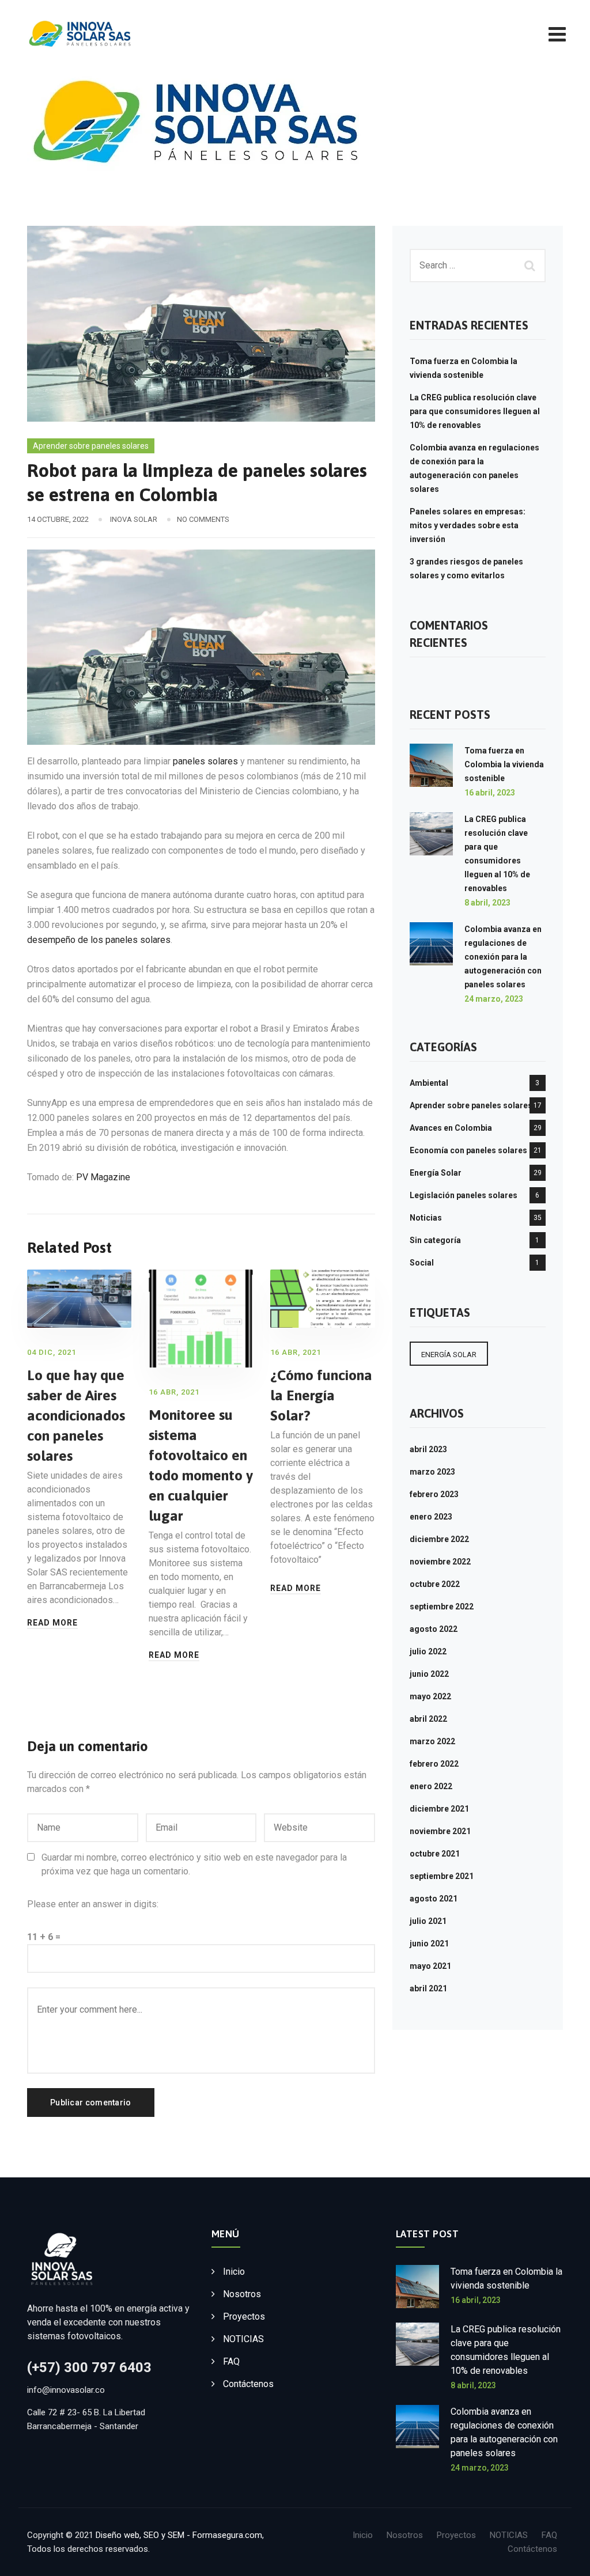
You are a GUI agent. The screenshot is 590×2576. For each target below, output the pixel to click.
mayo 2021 (430, 1966)
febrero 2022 (434, 1764)
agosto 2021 (434, 1899)
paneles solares (204, 761)
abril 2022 (428, 1719)
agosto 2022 (434, 1629)
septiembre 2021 (442, 1876)
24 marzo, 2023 (494, 999)
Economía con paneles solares (468, 1150)
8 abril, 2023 (487, 903)
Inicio (234, 2272)
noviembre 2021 (440, 1831)
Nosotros (242, 2294)
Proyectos (244, 2316)
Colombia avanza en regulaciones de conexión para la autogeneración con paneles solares (503, 957)
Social (422, 1263)
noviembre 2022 (440, 1562)
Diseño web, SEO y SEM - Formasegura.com (179, 2535)
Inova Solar (134, 519)
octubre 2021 (435, 1854)
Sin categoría (435, 1240)
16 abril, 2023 (490, 793)
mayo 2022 (430, 1696)
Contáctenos (248, 2384)
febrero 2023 (434, 1494)
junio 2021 (429, 1944)
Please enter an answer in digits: (93, 1904)
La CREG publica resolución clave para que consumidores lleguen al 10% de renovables (475, 411)
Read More (52, 1623)
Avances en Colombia (451, 1128)
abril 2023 (428, 1449)
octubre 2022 (435, 1584)
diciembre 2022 (439, 1539)
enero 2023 (431, 1517)
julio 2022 (428, 1651)
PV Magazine (102, 1177)
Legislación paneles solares (464, 1195)
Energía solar (449, 1355)
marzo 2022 (432, 1741)
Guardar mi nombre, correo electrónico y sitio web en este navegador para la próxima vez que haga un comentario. (194, 1864)
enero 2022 (431, 1786)
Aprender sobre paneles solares (91, 446)
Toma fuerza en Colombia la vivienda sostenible (504, 764)
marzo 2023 (432, 1472)
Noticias (426, 1218)
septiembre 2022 (442, 1607)
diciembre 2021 (439, 1809)
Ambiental (429, 1083)
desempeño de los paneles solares (99, 940)
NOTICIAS (243, 2339)
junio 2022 (429, 1674)
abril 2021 (428, 1988)
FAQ (231, 2361)
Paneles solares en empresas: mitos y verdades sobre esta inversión (468, 525)
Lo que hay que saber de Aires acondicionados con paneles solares (76, 1415)
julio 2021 (428, 1921)
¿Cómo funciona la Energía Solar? (321, 1395)
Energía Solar (436, 1173)
